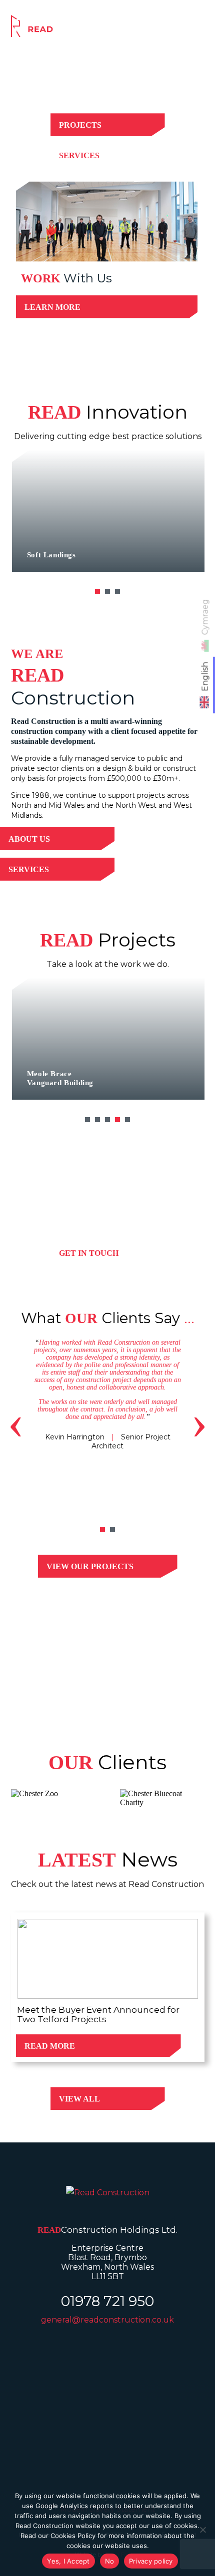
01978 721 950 (107, 2301)
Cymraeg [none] (205, 617)
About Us (29, 839)
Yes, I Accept (68, 2561)
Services (79, 155)
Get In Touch (89, 1253)
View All (79, 2099)
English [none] (205, 676)
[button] (97, 592)
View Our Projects (90, 1566)
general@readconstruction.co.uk (107, 2320)
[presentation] (16, 1422)
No (110, 2561)
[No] (202, 2530)
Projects (80, 125)
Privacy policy (151, 2561)
